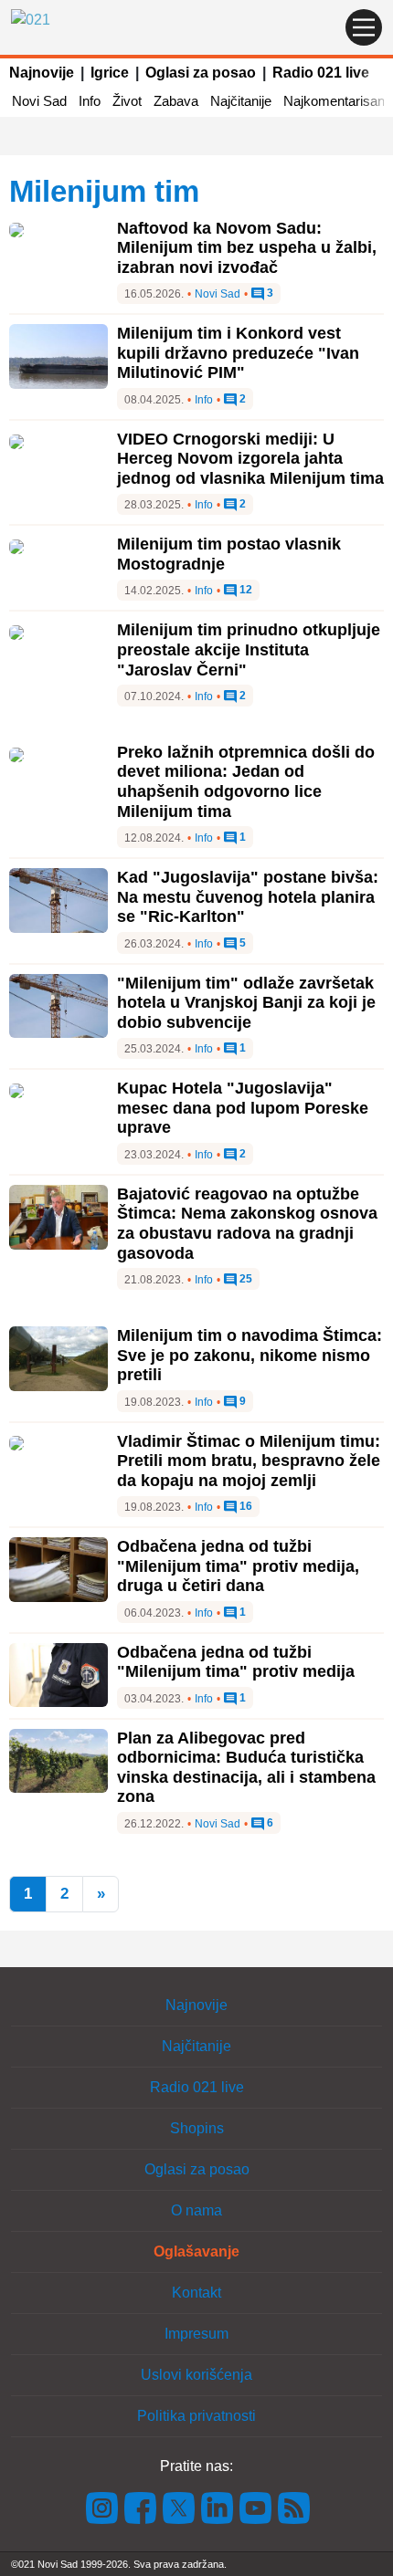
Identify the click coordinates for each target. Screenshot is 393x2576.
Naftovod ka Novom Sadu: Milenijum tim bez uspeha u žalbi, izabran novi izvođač (247, 248)
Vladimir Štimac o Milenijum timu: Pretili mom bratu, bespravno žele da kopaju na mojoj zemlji (249, 1461)
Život (127, 101)
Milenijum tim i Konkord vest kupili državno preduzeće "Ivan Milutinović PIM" (238, 353)
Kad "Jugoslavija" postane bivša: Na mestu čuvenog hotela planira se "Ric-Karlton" (248, 897)
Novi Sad (39, 101)
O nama (196, 2210)
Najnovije (42, 73)
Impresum (196, 2334)
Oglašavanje (196, 2251)
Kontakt (196, 2293)
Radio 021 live (321, 73)
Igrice (110, 73)
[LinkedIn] (218, 2507)
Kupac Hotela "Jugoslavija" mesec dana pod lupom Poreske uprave (243, 1108)
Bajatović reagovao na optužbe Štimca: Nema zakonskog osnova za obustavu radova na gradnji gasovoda (247, 1224)
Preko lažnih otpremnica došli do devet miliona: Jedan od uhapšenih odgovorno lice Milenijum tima (246, 782)
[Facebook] (141, 2507)
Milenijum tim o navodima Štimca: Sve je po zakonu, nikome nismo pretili (250, 1355)
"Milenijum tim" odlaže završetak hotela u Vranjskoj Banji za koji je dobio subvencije (246, 1003)
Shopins (197, 2128)
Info (90, 101)
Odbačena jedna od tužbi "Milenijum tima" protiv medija (236, 1662)
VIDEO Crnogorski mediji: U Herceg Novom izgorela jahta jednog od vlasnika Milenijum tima (250, 459)
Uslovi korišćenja (196, 2375)
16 (244, 1507)
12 (244, 590)
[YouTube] (256, 2507)
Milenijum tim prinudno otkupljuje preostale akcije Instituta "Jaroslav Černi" (249, 649)
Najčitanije (241, 101)
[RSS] (292, 2507)
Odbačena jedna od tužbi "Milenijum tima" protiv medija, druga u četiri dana (238, 1566)
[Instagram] (102, 2507)
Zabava (176, 101)
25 (244, 1279)
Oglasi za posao (201, 73)
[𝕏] (179, 2507)
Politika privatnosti (196, 2416)
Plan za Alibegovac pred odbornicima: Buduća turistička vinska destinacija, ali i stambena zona (246, 1768)
